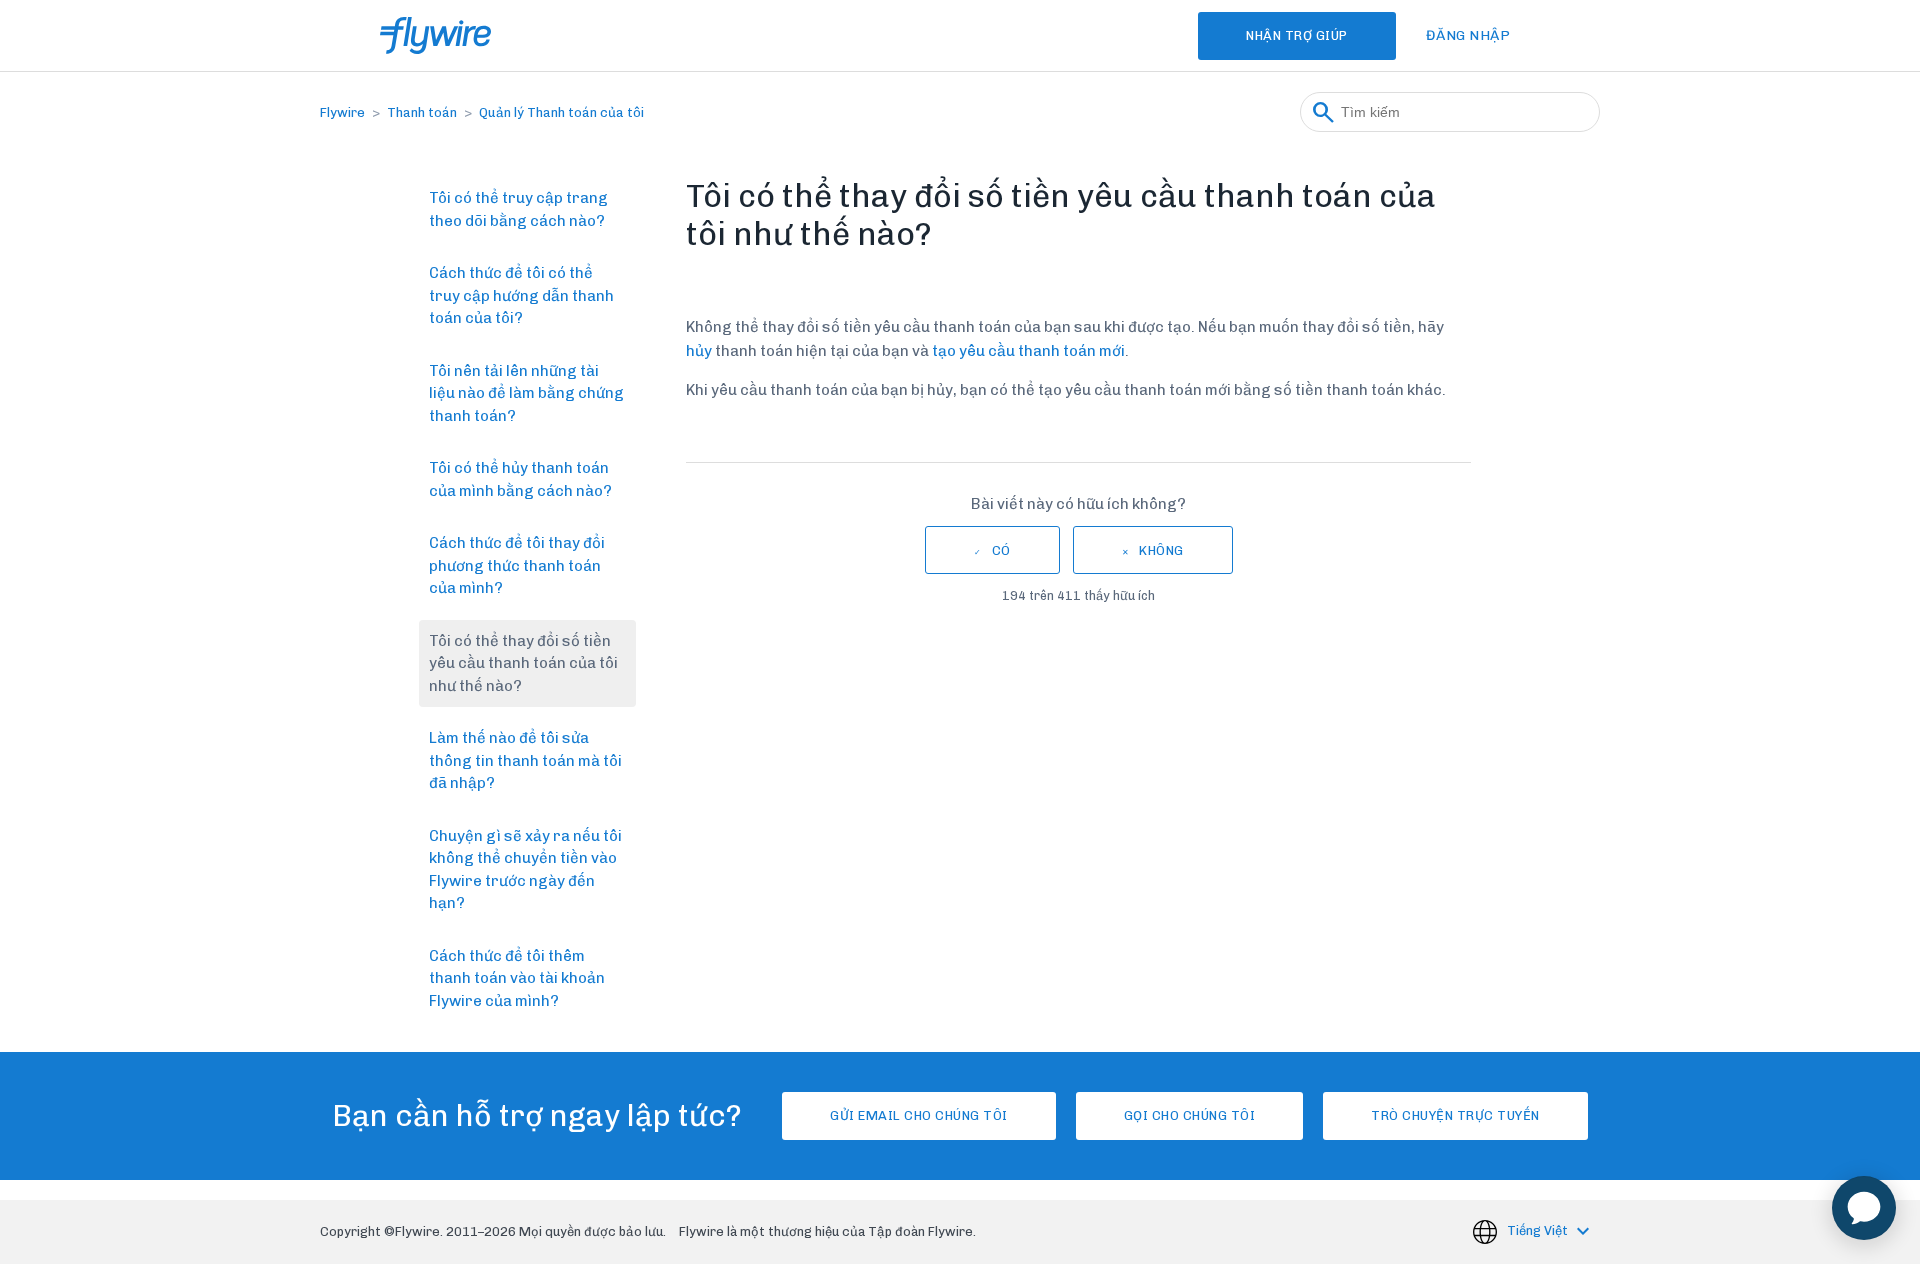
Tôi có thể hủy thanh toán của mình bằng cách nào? (520, 479)
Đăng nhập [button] (1468, 35)
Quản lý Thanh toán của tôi (561, 112)
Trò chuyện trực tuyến (1455, 1115)
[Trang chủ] (435, 35)
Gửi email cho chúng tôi (919, 1115)
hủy (699, 351)
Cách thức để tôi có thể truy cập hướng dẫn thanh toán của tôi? (521, 295)
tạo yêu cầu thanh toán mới (1028, 351)
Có (1001, 550)
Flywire (342, 112)
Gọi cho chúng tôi (1190, 1115)
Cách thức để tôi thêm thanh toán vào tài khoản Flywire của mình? (517, 978)
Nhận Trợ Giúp (1297, 35)
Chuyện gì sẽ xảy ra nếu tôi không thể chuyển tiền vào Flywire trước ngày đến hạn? (525, 870)
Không (1161, 550)
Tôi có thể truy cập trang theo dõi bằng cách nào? (518, 209)
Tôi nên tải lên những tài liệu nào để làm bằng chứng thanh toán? (526, 393)
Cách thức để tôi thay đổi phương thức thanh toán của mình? (517, 565)
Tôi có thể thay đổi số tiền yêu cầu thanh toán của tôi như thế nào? (523, 663)
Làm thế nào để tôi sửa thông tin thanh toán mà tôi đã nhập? (525, 760)
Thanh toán (422, 112)
